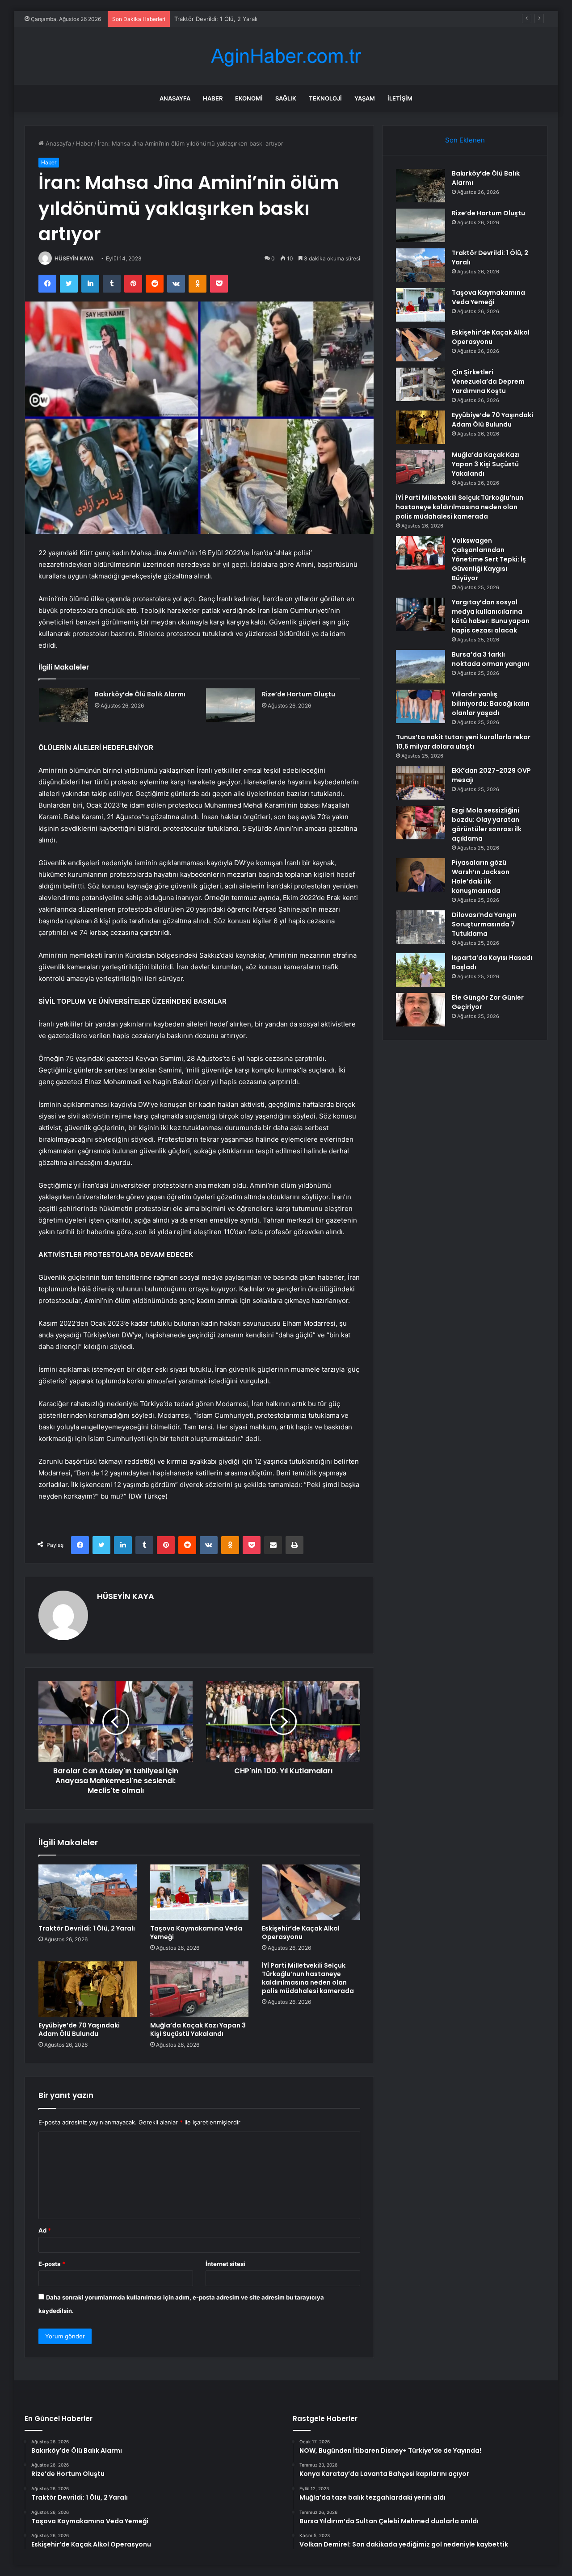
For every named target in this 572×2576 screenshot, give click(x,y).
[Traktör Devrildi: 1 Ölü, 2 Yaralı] (88, 1892)
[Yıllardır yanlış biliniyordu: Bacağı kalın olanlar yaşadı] (421, 706)
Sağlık (286, 98)
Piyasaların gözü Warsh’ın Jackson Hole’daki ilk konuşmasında (481, 877)
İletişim (400, 98)
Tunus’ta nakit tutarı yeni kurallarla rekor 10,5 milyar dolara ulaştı (463, 742)
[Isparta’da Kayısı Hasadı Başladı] (421, 970)
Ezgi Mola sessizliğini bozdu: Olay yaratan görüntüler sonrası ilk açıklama (487, 824)
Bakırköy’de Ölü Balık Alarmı (140, 694)
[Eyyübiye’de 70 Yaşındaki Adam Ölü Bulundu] (88, 1989)
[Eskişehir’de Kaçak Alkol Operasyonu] (311, 1892)
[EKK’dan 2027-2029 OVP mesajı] (421, 783)
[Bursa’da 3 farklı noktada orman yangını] (421, 667)
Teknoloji (325, 98)
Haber (213, 98)
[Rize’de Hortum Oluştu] (231, 705)
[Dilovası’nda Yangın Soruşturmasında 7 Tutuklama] (421, 927)
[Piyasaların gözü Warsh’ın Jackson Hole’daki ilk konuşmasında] (421, 875)
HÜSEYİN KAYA (74, 258)
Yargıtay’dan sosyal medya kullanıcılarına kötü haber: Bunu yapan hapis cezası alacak (491, 616)
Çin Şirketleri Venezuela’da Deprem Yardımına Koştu (488, 381)
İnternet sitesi (225, 2264)
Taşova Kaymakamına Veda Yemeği (222, 19)
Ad (45, 2230)
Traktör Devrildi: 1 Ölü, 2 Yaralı (87, 1928)
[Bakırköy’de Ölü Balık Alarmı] (63, 705)
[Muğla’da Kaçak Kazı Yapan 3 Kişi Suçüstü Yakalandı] (199, 1989)
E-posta (52, 2264)
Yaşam (365, 98)
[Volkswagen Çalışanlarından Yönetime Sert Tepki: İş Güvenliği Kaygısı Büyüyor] (421, 553)
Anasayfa (175, 98)
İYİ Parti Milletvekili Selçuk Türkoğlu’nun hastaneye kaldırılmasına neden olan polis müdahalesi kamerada (308, 1978)
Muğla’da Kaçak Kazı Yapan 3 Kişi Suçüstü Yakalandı (198, 2029)
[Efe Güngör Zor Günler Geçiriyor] (421, 1010)
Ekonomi (249, 98)
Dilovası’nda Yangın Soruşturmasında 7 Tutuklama (484, 924)
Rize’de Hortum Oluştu (299, 694)
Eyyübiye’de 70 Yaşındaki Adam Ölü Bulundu (79, 2029)
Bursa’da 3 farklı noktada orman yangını (490, 659)
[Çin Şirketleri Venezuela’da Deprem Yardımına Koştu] (421, 384)
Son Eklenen (465, 140)
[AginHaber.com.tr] (286, 56)
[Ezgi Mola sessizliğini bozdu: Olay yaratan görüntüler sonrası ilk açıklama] (421, 823)
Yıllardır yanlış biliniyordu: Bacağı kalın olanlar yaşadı (491, 704)
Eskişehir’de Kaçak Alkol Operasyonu (301, 1933)
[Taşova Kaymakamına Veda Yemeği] (199, 1892)
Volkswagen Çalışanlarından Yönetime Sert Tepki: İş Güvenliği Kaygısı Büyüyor (489, 559)
